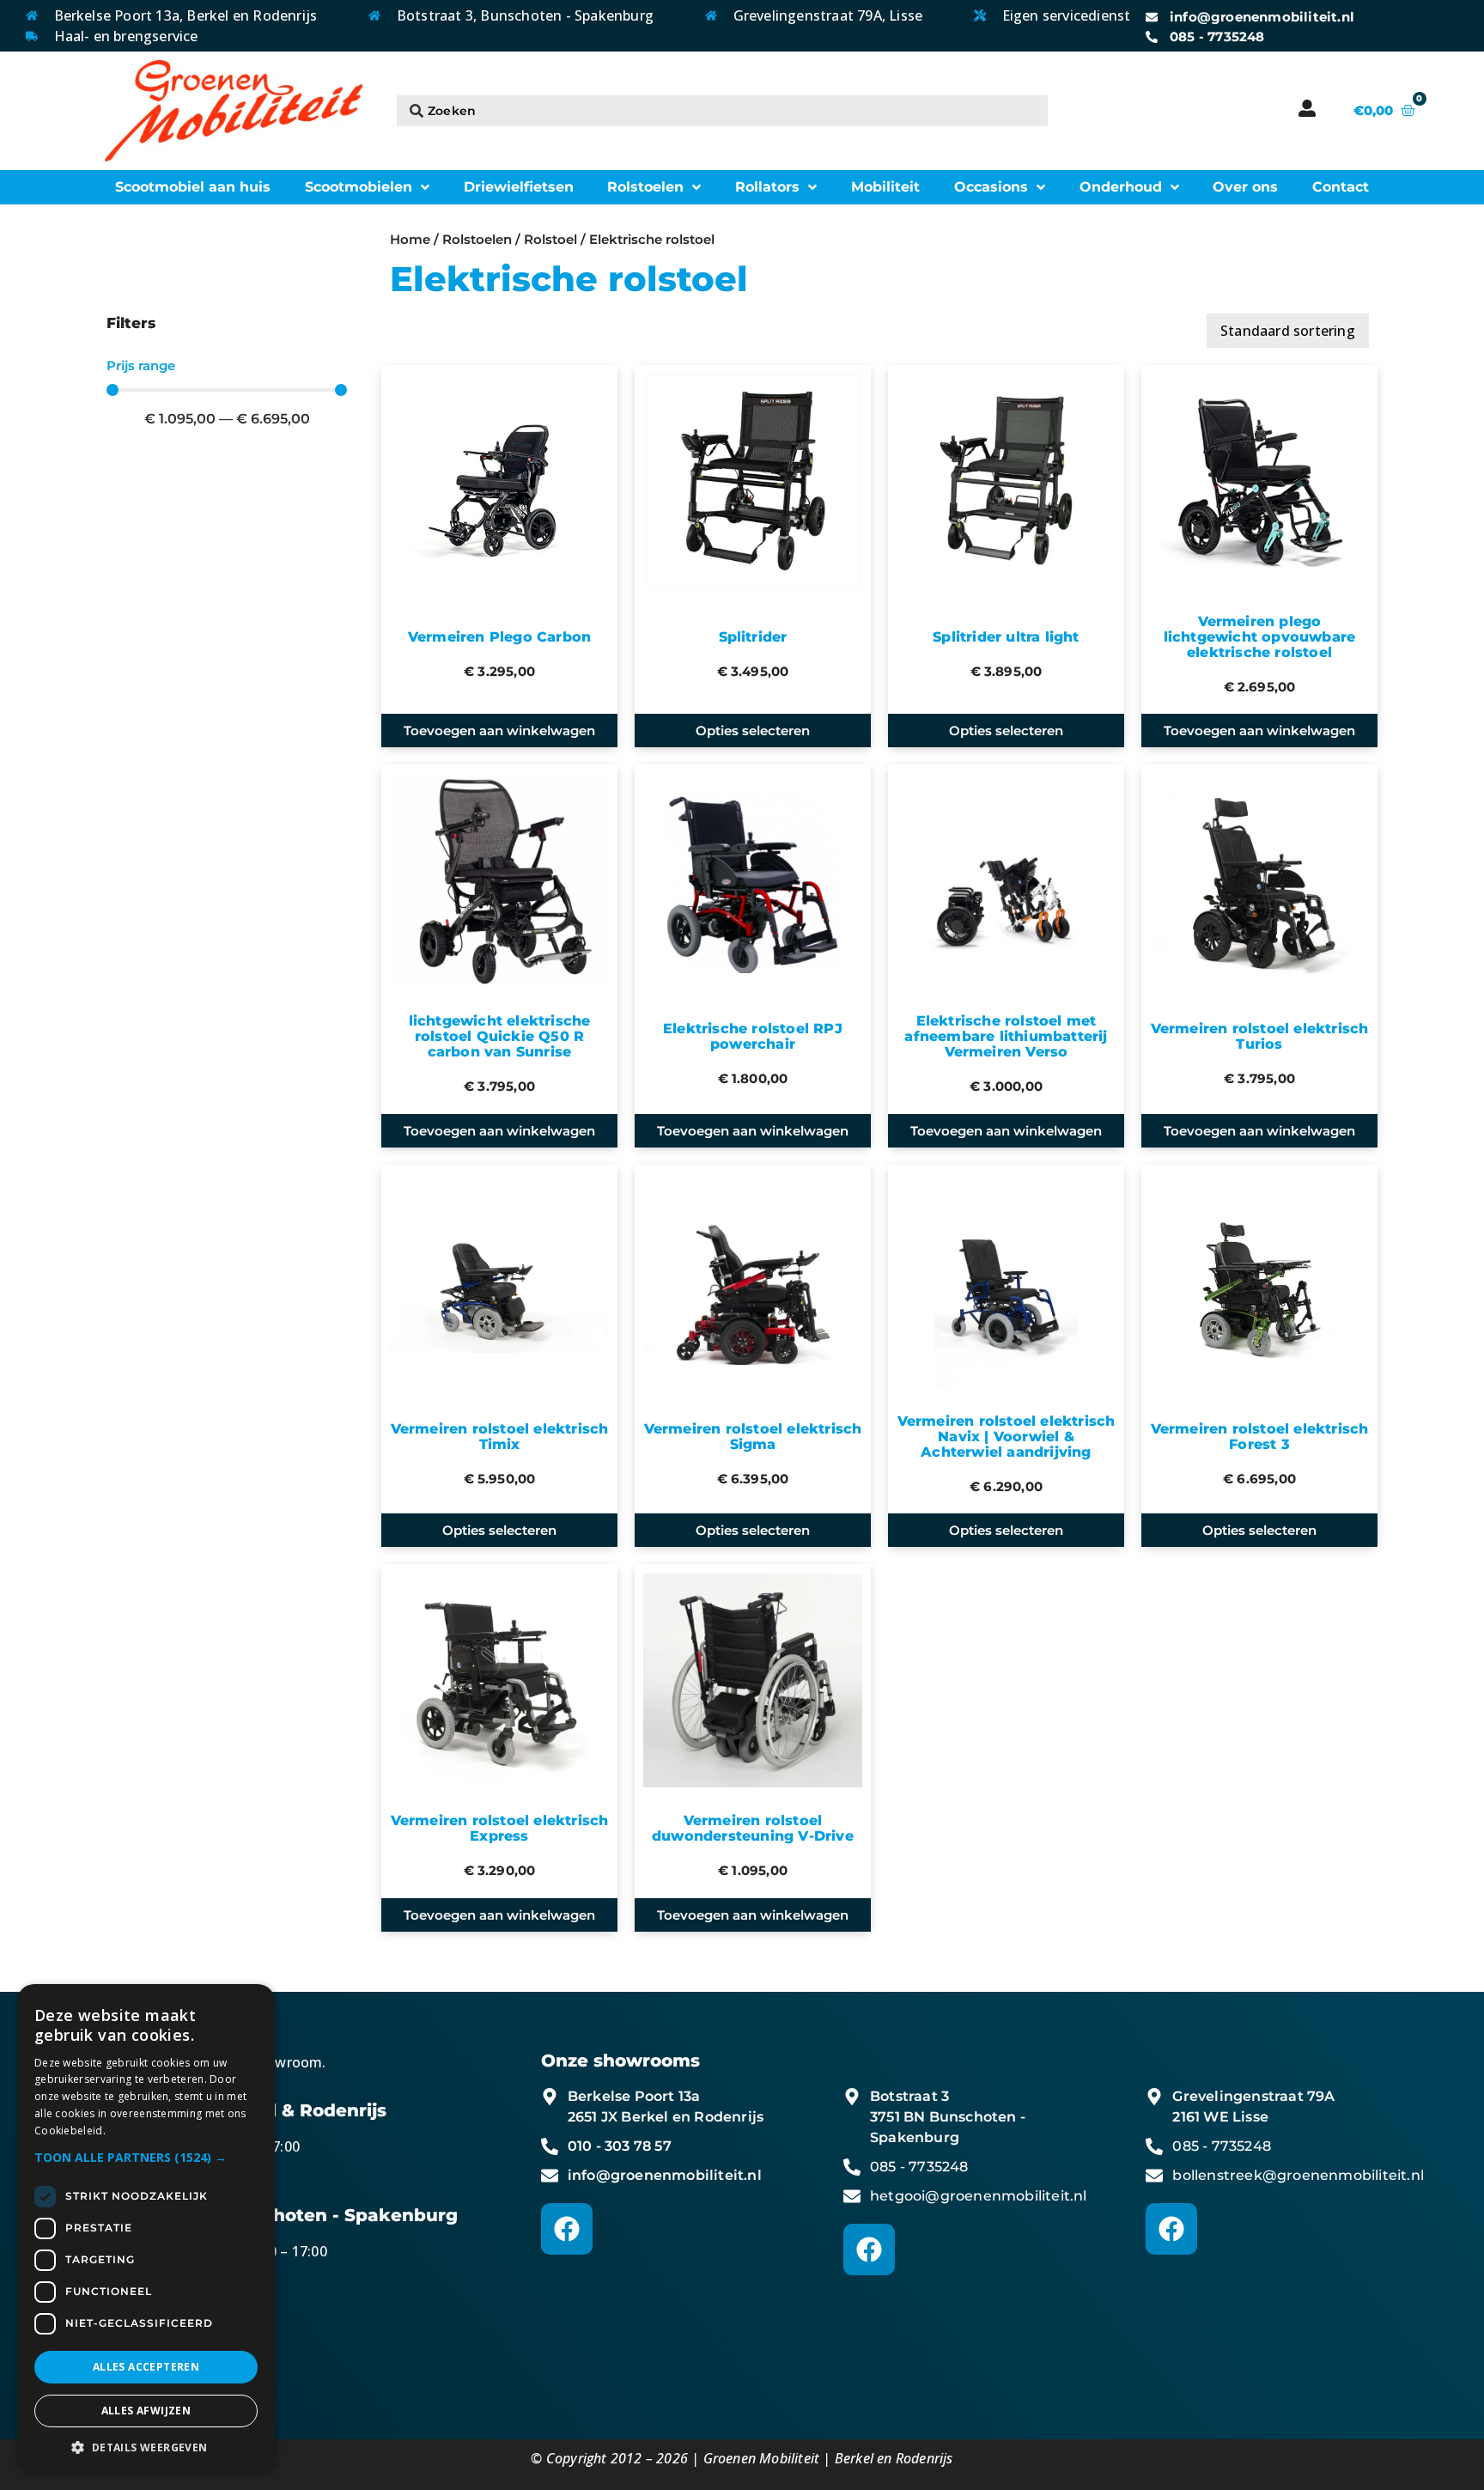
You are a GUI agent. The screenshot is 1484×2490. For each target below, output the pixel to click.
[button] (146, 2157)
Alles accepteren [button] (146, 2367)
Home (410, 240)
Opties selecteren (753, 731)
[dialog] (146, 2228)
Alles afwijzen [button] (146, 2411)
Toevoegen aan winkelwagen (499, 731)
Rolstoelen (477, 240)
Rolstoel (550, 240)
